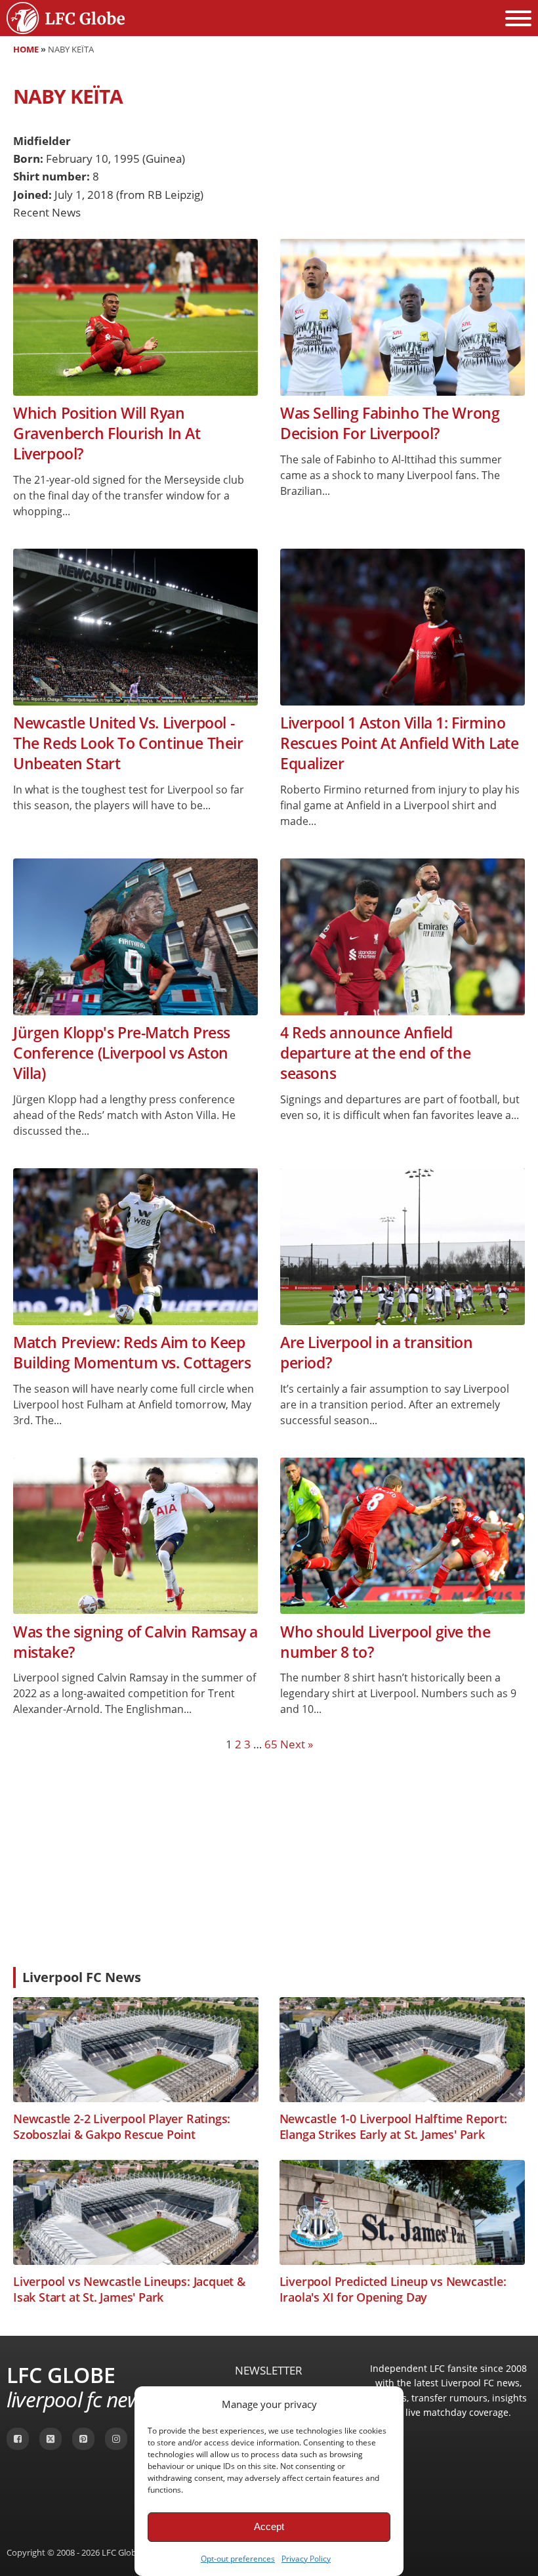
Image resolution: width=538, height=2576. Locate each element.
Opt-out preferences (238, 2559)
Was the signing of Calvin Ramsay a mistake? (135, 1642)
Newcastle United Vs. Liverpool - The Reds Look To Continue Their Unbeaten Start (128, 744)
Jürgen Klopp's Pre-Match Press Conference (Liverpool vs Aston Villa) (122, 1053)
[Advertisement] (269, 1859)
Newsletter (269, 2370)
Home (26, 49)
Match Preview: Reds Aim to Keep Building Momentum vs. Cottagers (132, 1353)
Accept (269, 2526)
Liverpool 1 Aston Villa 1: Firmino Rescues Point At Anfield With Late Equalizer (399, 744)
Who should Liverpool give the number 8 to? (385, 1642)
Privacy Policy (306, 2559)
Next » (297, 1744)
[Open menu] (518, 18)
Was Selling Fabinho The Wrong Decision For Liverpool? (390, 423)
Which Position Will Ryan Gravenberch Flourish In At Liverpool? (107, 434)
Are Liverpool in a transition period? (376, 1353)
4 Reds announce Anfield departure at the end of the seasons (375, 1053)
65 (271, 1744)
